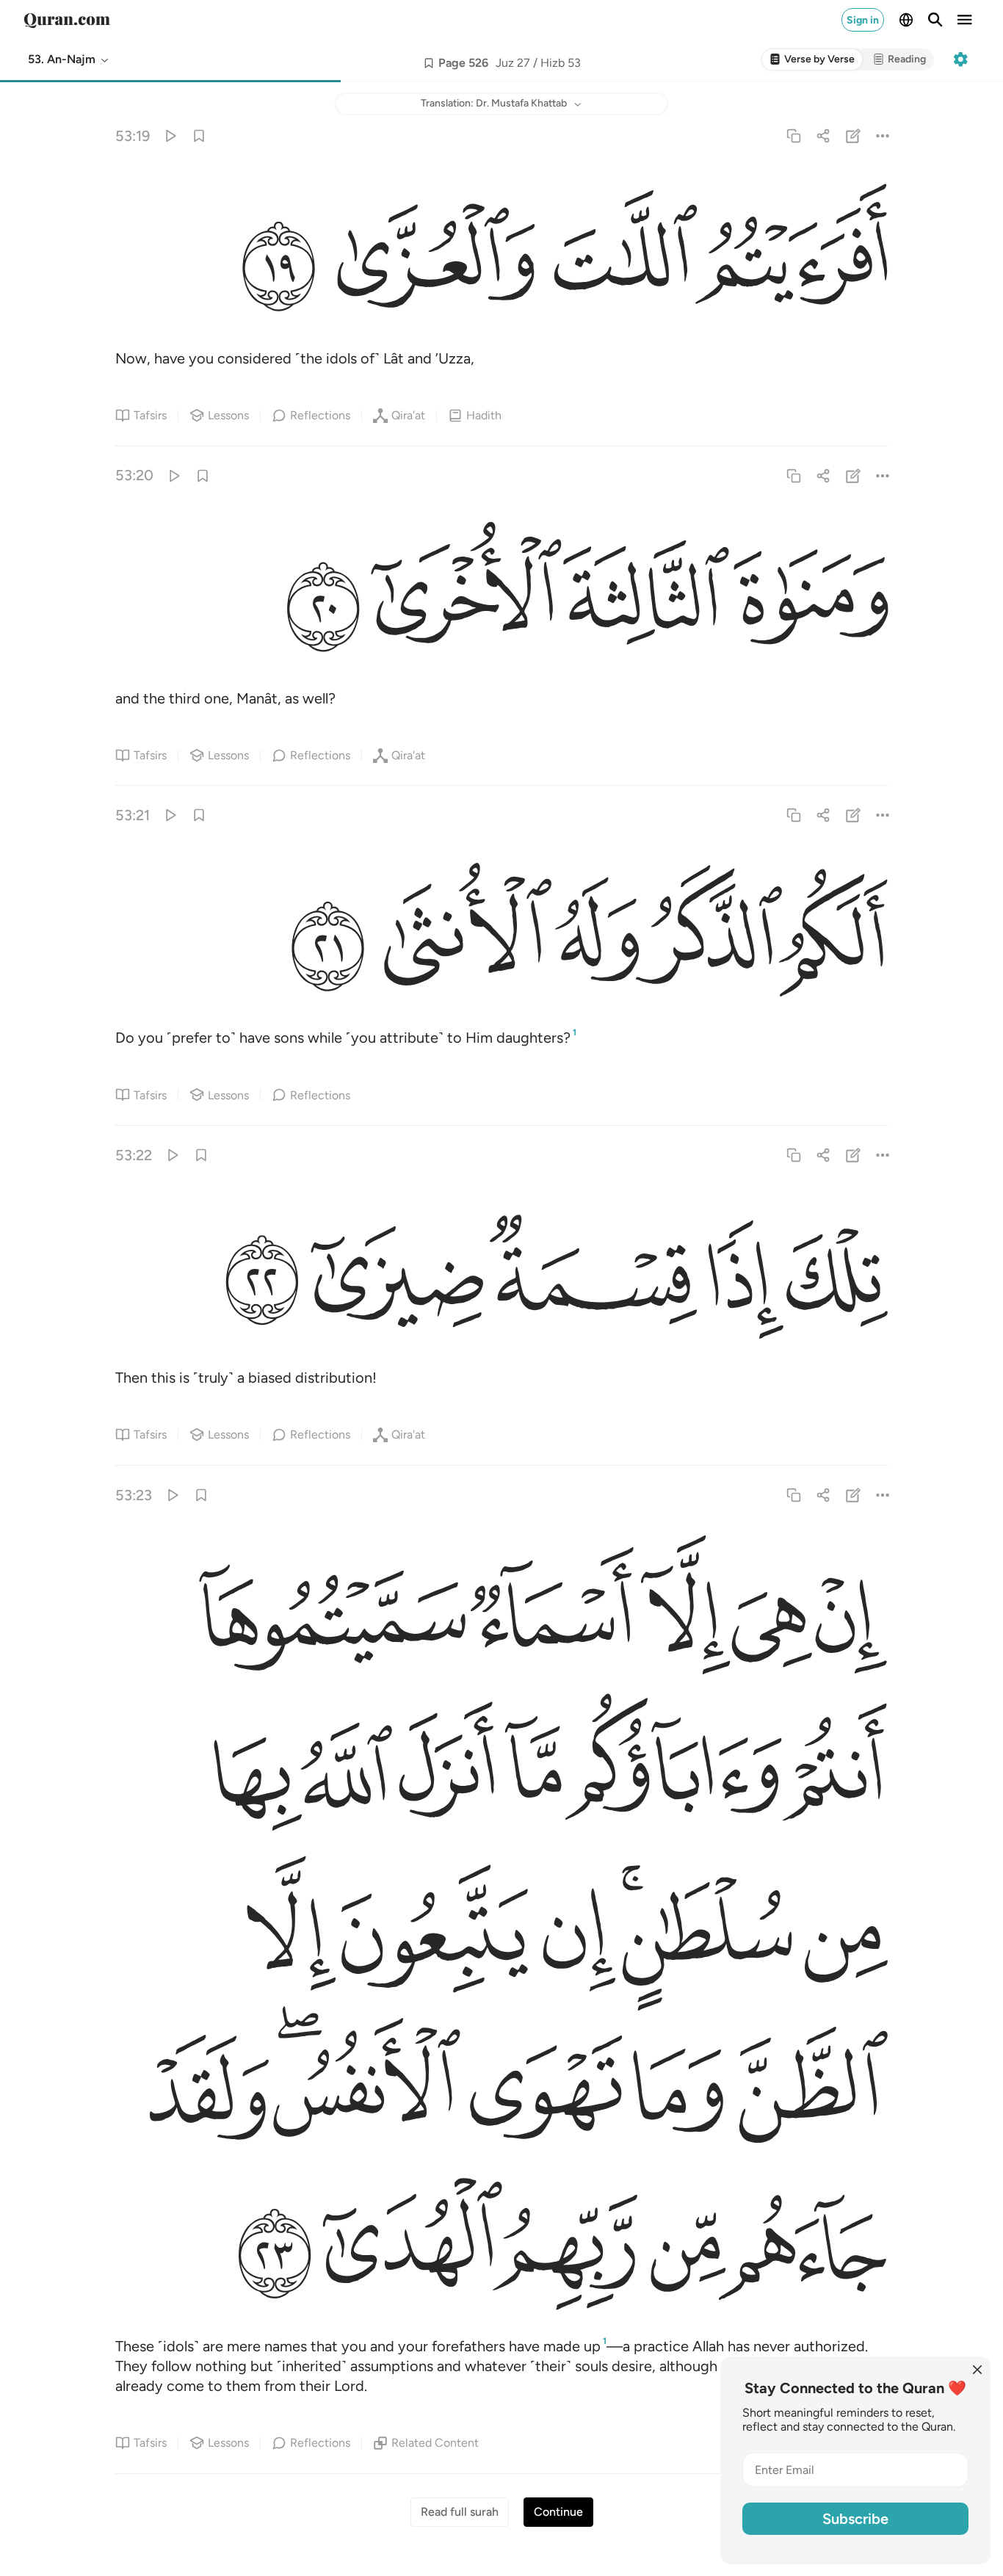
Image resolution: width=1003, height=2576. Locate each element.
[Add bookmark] (429, 63)
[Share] (823, 135)
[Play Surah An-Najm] (170, 135)
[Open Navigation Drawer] (965, 20)
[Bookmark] (199, 135)
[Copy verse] (794, 135)
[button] (69, 59)
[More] (882, 135)
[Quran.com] (67, 20)
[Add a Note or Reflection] (853, 135)
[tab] (812, 60)
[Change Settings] (960, 59)
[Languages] (906, 20)
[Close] (977, 2370)
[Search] (935, 20)
